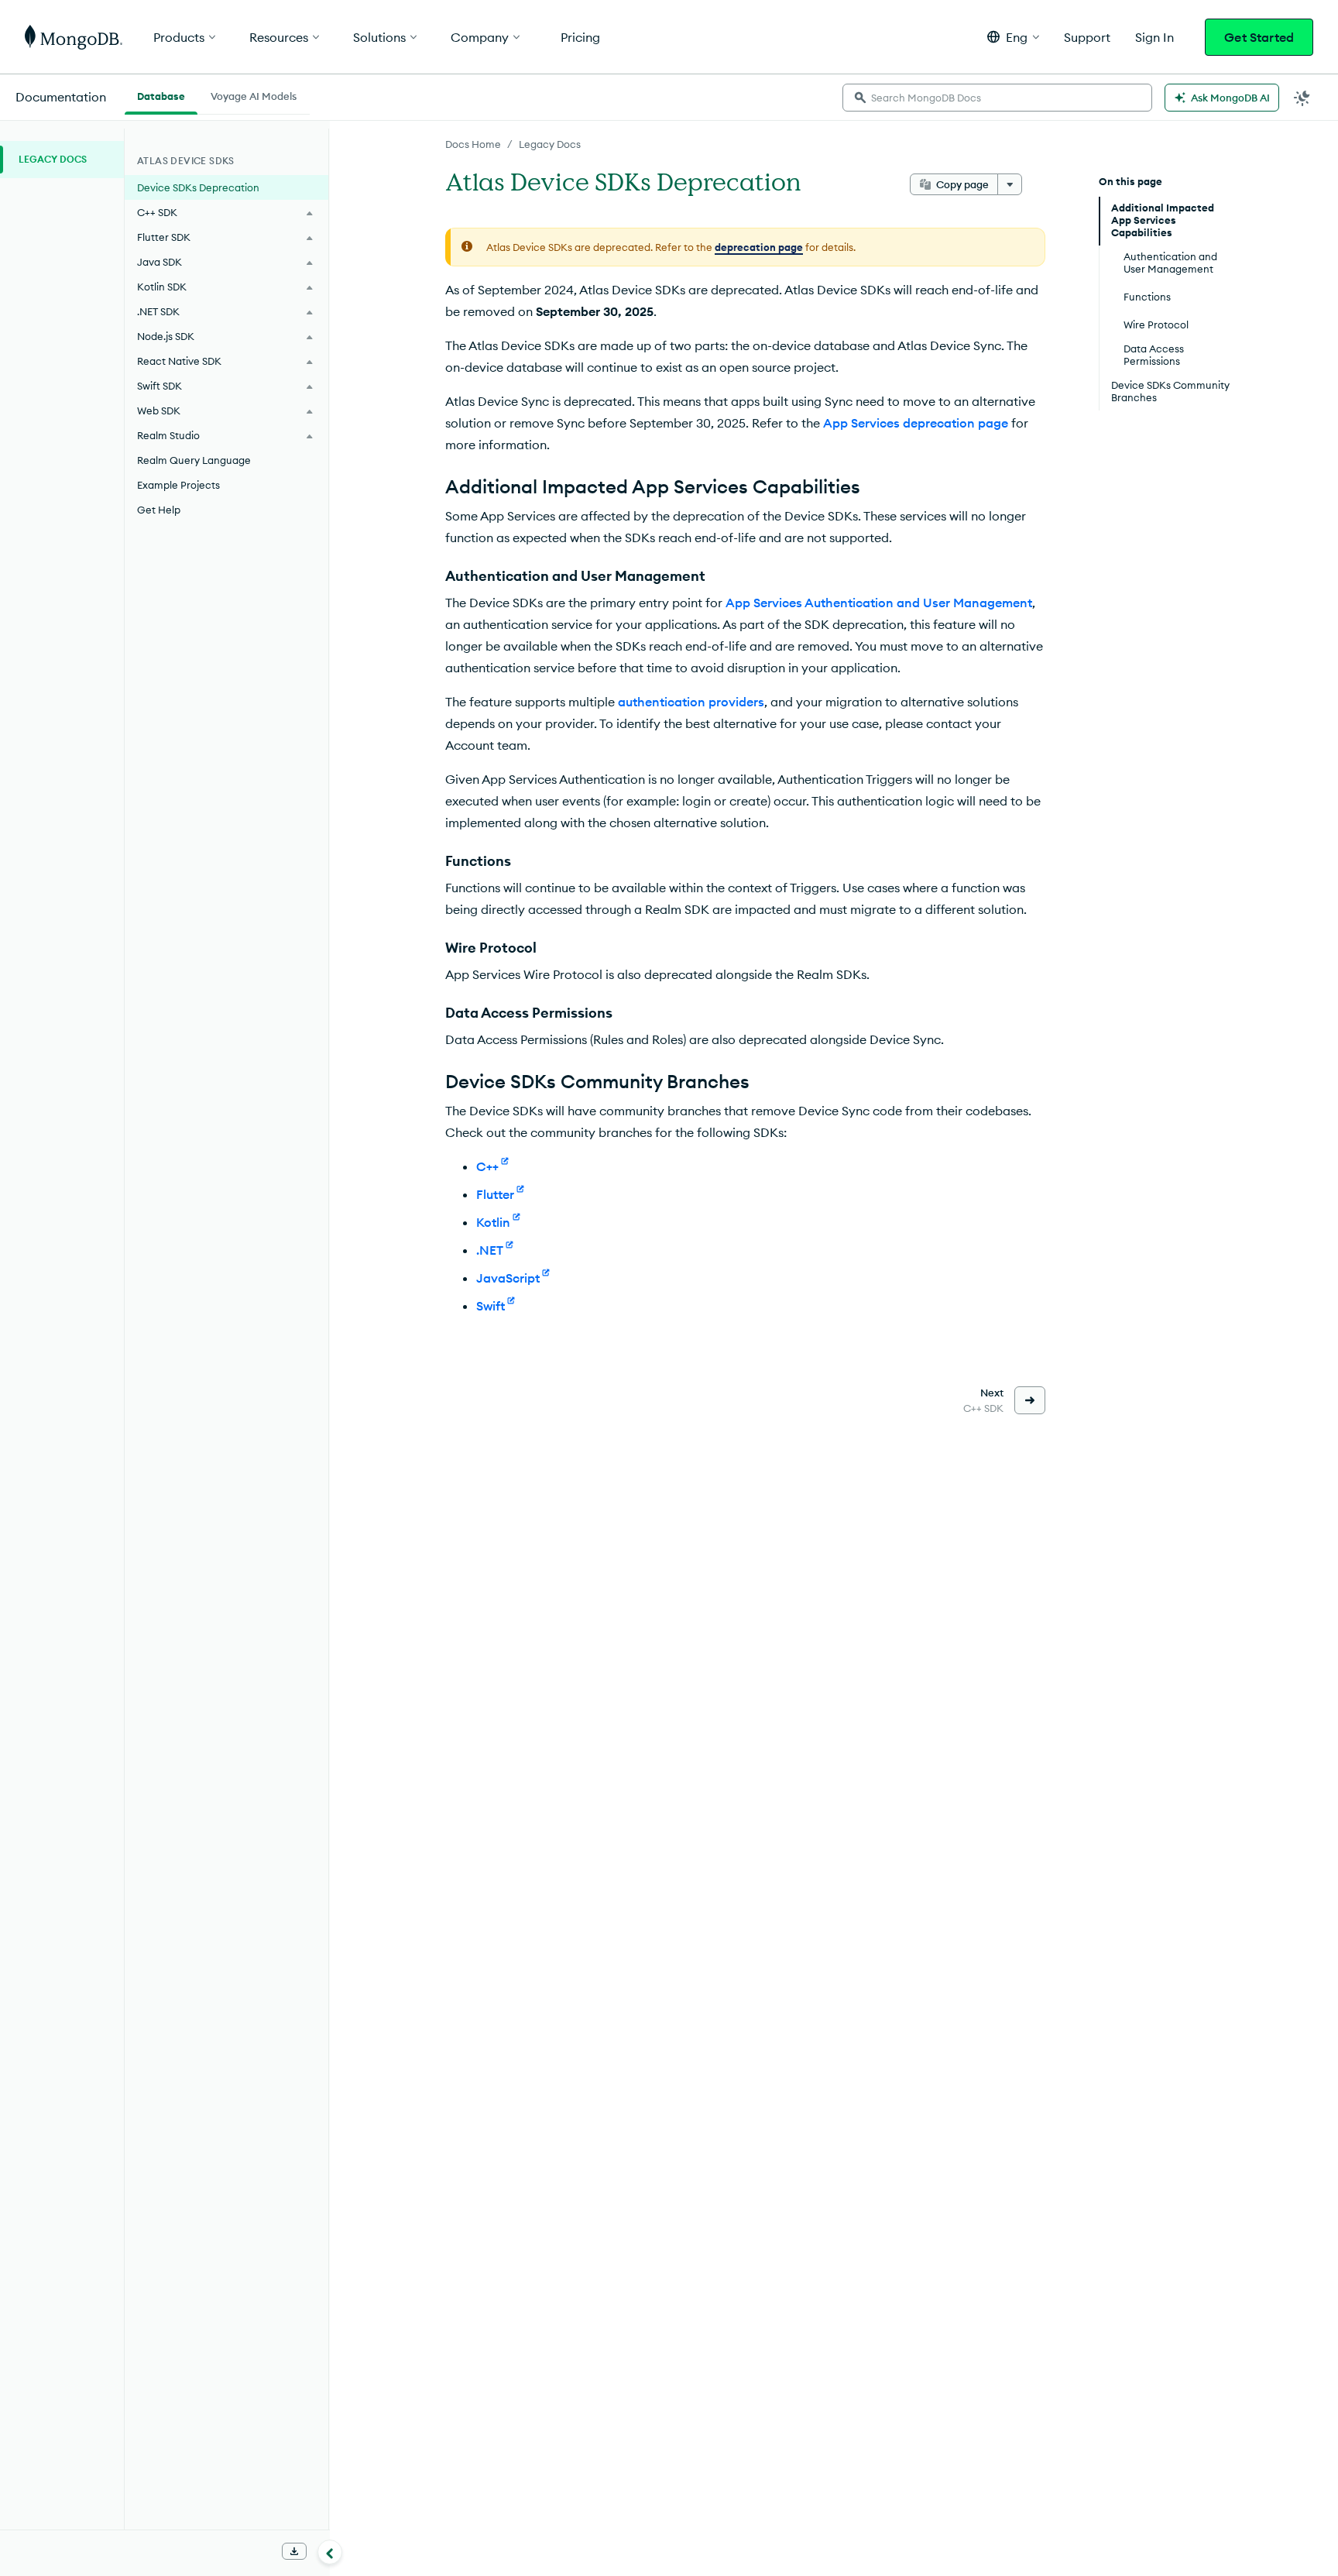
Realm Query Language (194, 460)
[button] (1013, 37)
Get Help (159, 510)
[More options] (1010, 184)
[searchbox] (997, 98)
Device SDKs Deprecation (198, 187)
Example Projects (178, 485)
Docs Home (473, 144)
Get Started (1259, 37)
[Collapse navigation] (330, 2552)
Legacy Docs (550, 144)
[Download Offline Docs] (294, 2551)
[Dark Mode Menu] (1302, 98)
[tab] (161, 94)
